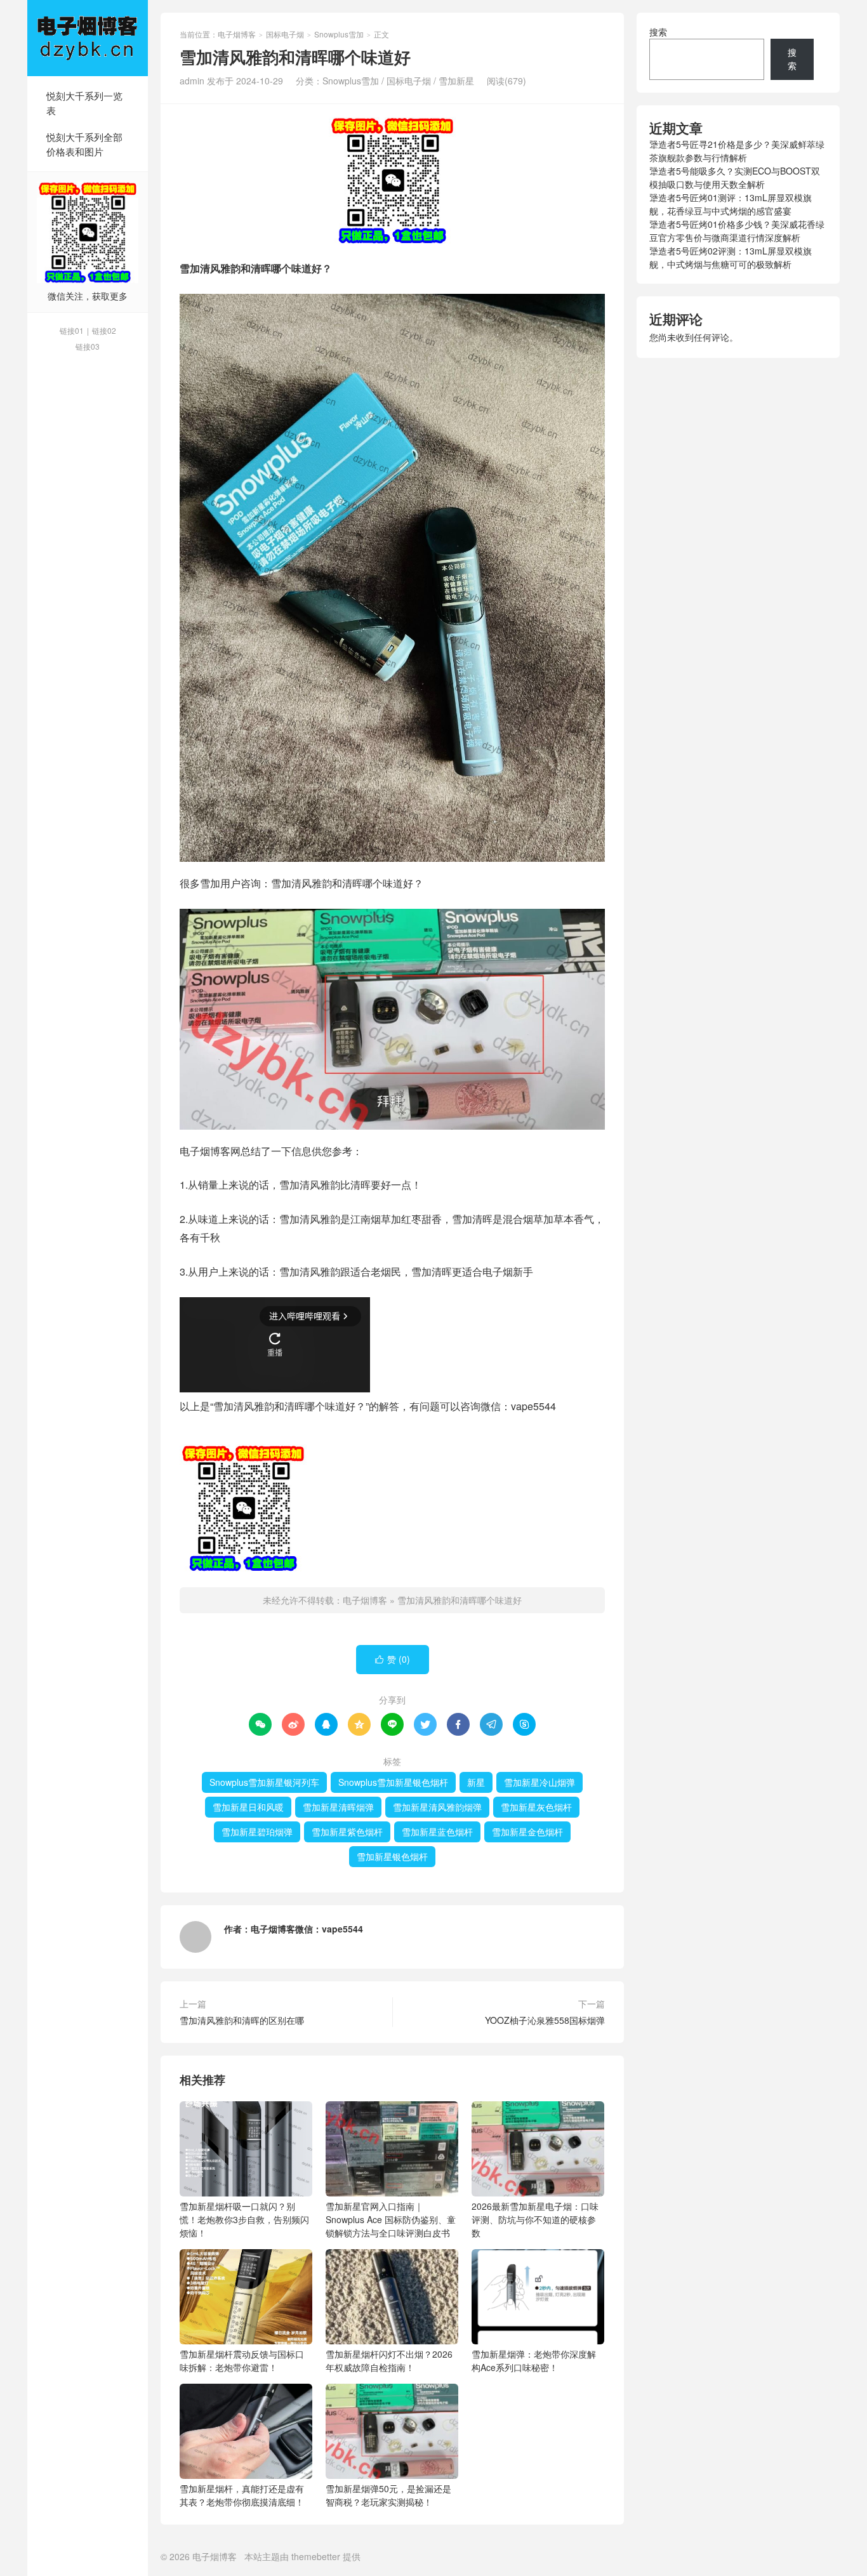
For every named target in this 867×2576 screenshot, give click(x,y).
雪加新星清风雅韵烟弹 (437, 1807)
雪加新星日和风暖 (248, 1807)
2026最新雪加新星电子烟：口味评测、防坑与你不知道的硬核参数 (535, 2219)
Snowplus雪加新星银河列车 (264, 1782)
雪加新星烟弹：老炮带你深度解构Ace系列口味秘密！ (534, 2361)
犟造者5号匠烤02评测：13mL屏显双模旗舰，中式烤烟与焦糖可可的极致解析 (731, 257)
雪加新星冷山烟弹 (539, 1782)
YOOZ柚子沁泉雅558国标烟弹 (545, 2020)
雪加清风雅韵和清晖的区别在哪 (242, 2020)
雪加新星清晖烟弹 (338, 1807)
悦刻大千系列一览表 (84, 103)
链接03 (88, 346)
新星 (476, 1782)
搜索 (658, 32)
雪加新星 (456, 81)
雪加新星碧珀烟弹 (257, 1832)
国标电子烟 (285, 34)
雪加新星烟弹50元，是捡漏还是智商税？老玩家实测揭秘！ (388, 2495)
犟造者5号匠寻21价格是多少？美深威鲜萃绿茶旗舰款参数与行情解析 (737, 151)
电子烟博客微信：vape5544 (307, 1929)
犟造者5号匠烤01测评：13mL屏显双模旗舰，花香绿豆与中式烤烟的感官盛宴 (731, 204)
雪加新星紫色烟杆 (347, 1832)
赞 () (393, 1659)
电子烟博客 (88, 38)
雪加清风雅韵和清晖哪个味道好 (460, 1600)
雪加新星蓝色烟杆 (437, 1832)
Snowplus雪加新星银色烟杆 (393, 1782)
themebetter (316, 2556)
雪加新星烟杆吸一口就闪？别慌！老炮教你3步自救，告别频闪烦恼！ (244, 2219)
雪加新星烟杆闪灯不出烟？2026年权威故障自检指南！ (389, 2361)
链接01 (72, 330)
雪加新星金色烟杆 (527, 1832)
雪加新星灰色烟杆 (536, 1807)
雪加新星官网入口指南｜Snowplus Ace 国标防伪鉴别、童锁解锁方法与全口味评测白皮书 (391, 2219)
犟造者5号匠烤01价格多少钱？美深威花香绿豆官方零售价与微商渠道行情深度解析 (737, 231)
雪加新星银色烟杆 (392, 1856)
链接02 (104, 330)
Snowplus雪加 (339, 34)
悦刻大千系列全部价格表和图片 (84, 144)
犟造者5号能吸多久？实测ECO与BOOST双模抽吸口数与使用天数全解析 (735, 177)
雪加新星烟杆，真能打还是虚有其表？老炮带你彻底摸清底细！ (242, 2495)
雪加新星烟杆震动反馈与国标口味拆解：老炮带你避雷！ (242, 2361)
